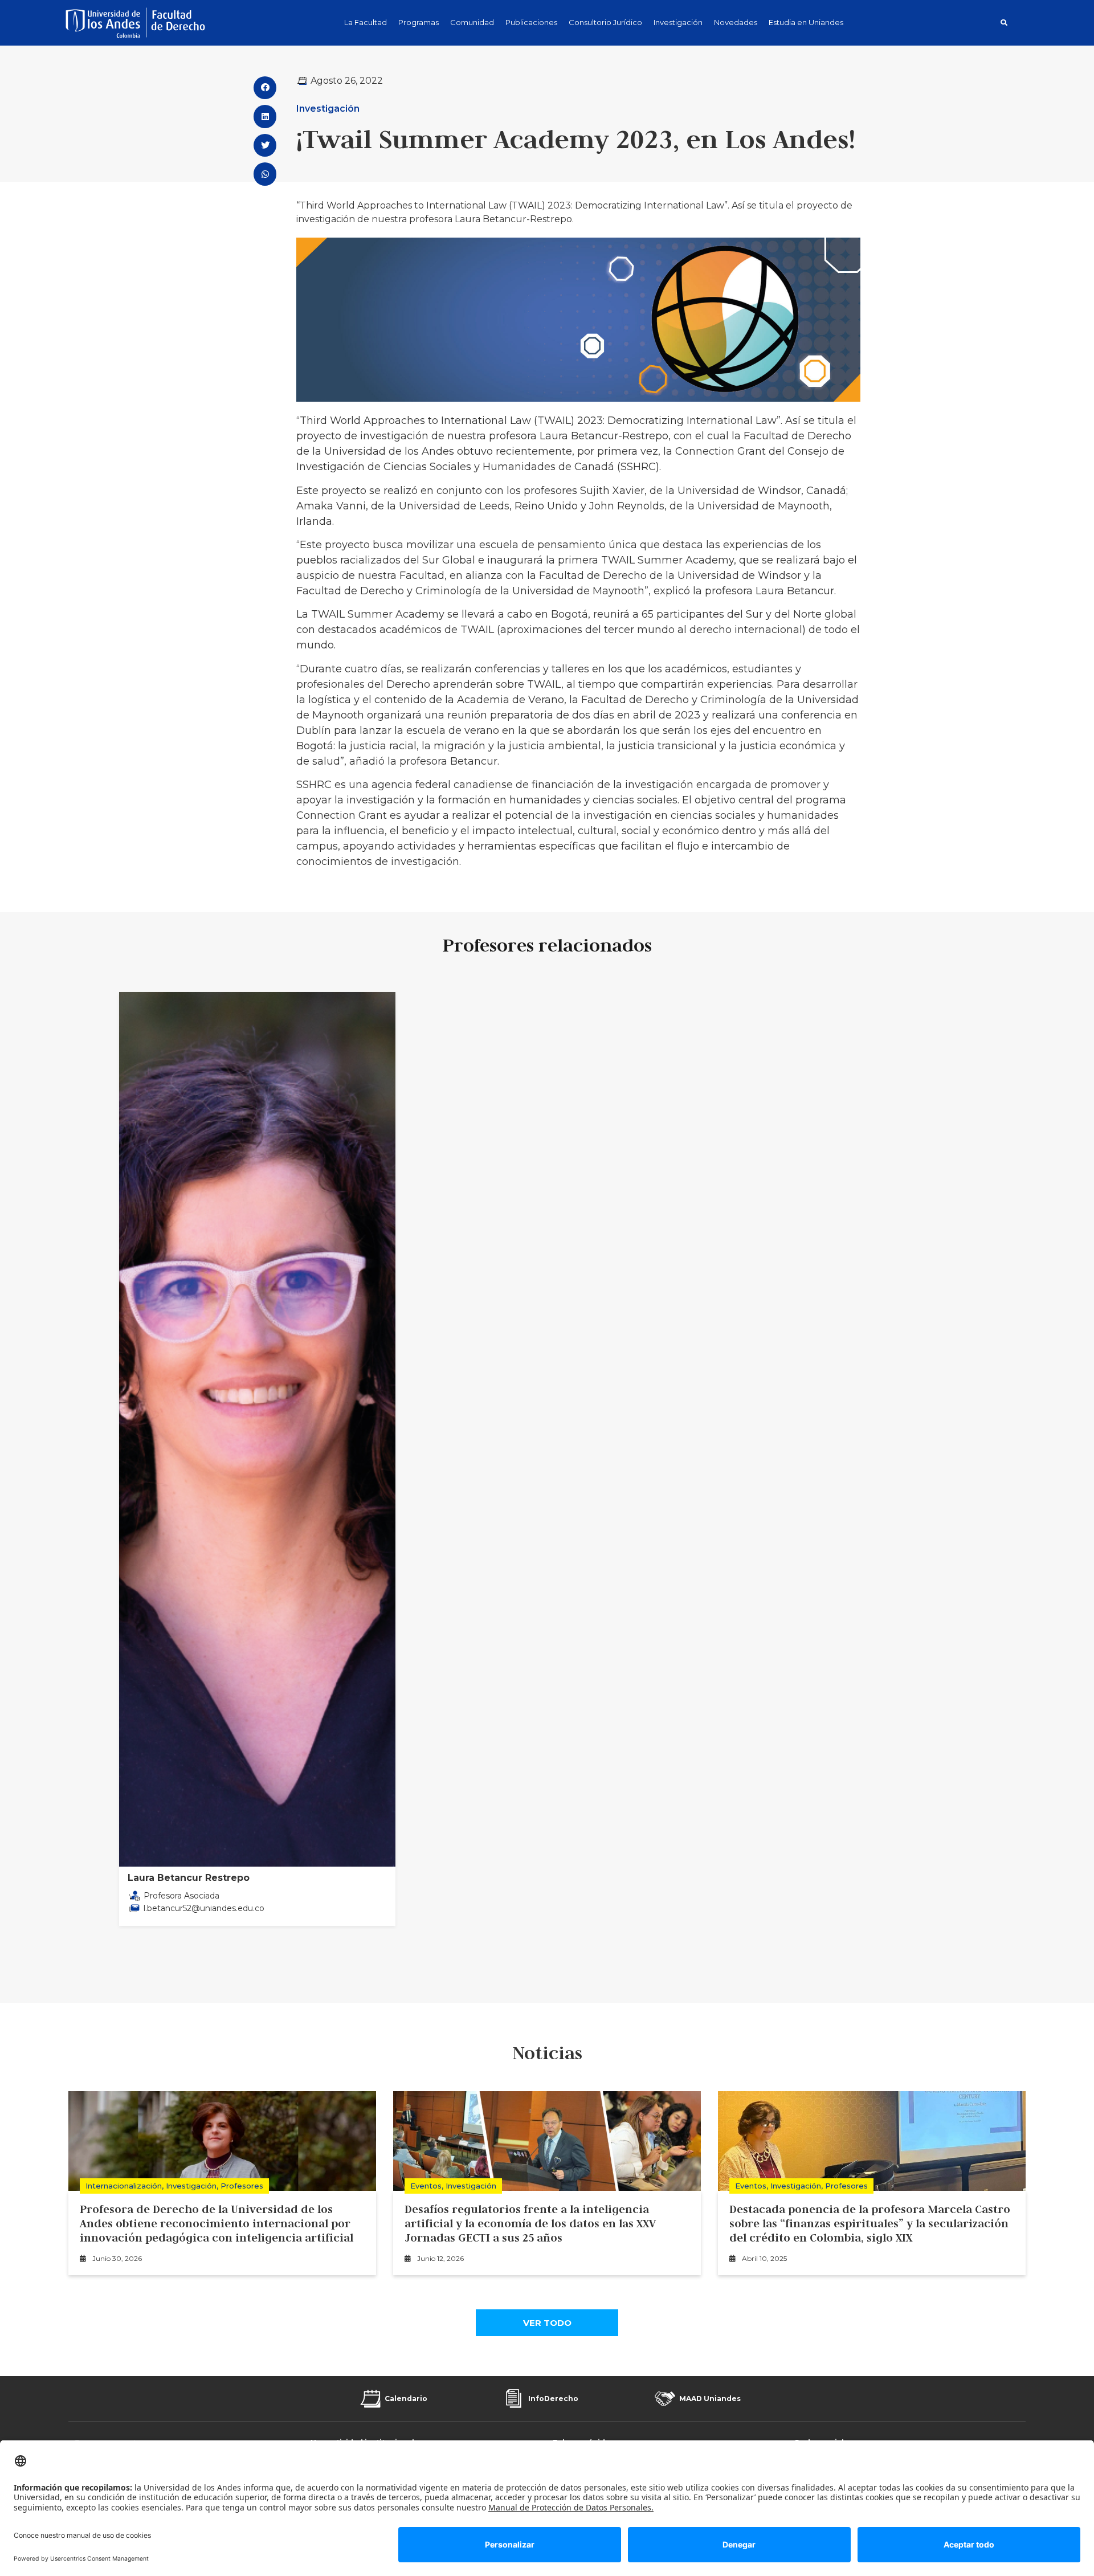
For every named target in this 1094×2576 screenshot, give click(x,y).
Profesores (242, 2186)
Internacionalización (124, 2186)
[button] (1004, 23)
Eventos (426, 2186)
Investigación (328, 109)
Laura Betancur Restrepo (189, 1878)
